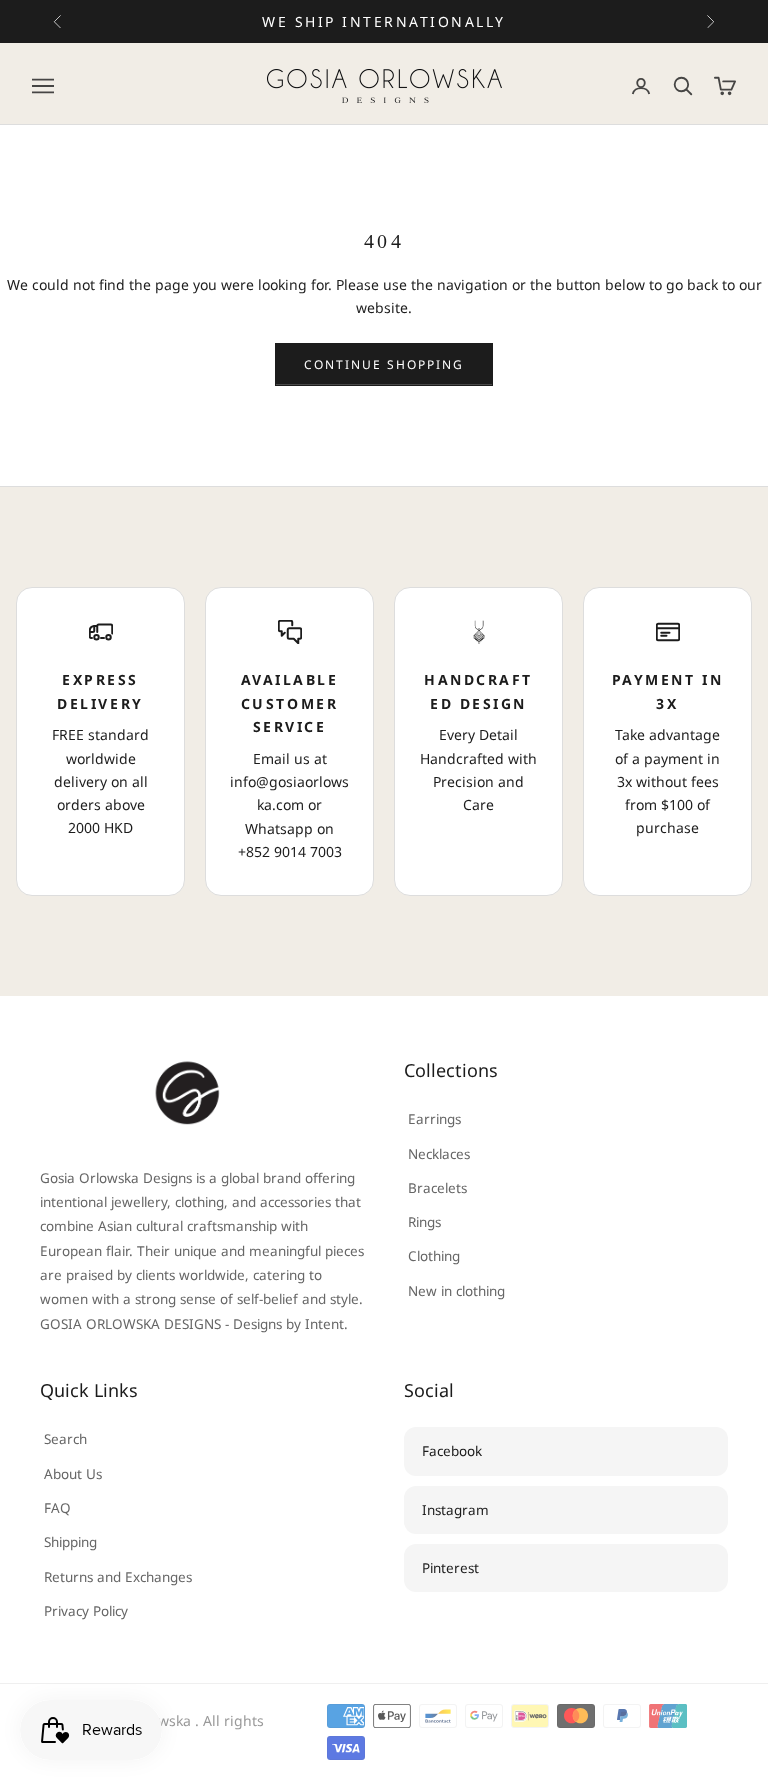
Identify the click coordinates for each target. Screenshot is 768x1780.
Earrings (434, 1119)
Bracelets (437, 1188)
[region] (384, 741)
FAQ (57, 1508)
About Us (73, 1474)
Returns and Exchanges (118, 1577)
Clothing (434, 1256)
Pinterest (450, 1568)
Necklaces (439, 1154)
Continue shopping (384, 364)
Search (65, 1439)
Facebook (452, 1451)
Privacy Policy (86, 1611)
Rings (424, 1222)
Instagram (455, 1510)
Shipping (70, 1542)
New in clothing (456, 1291)
